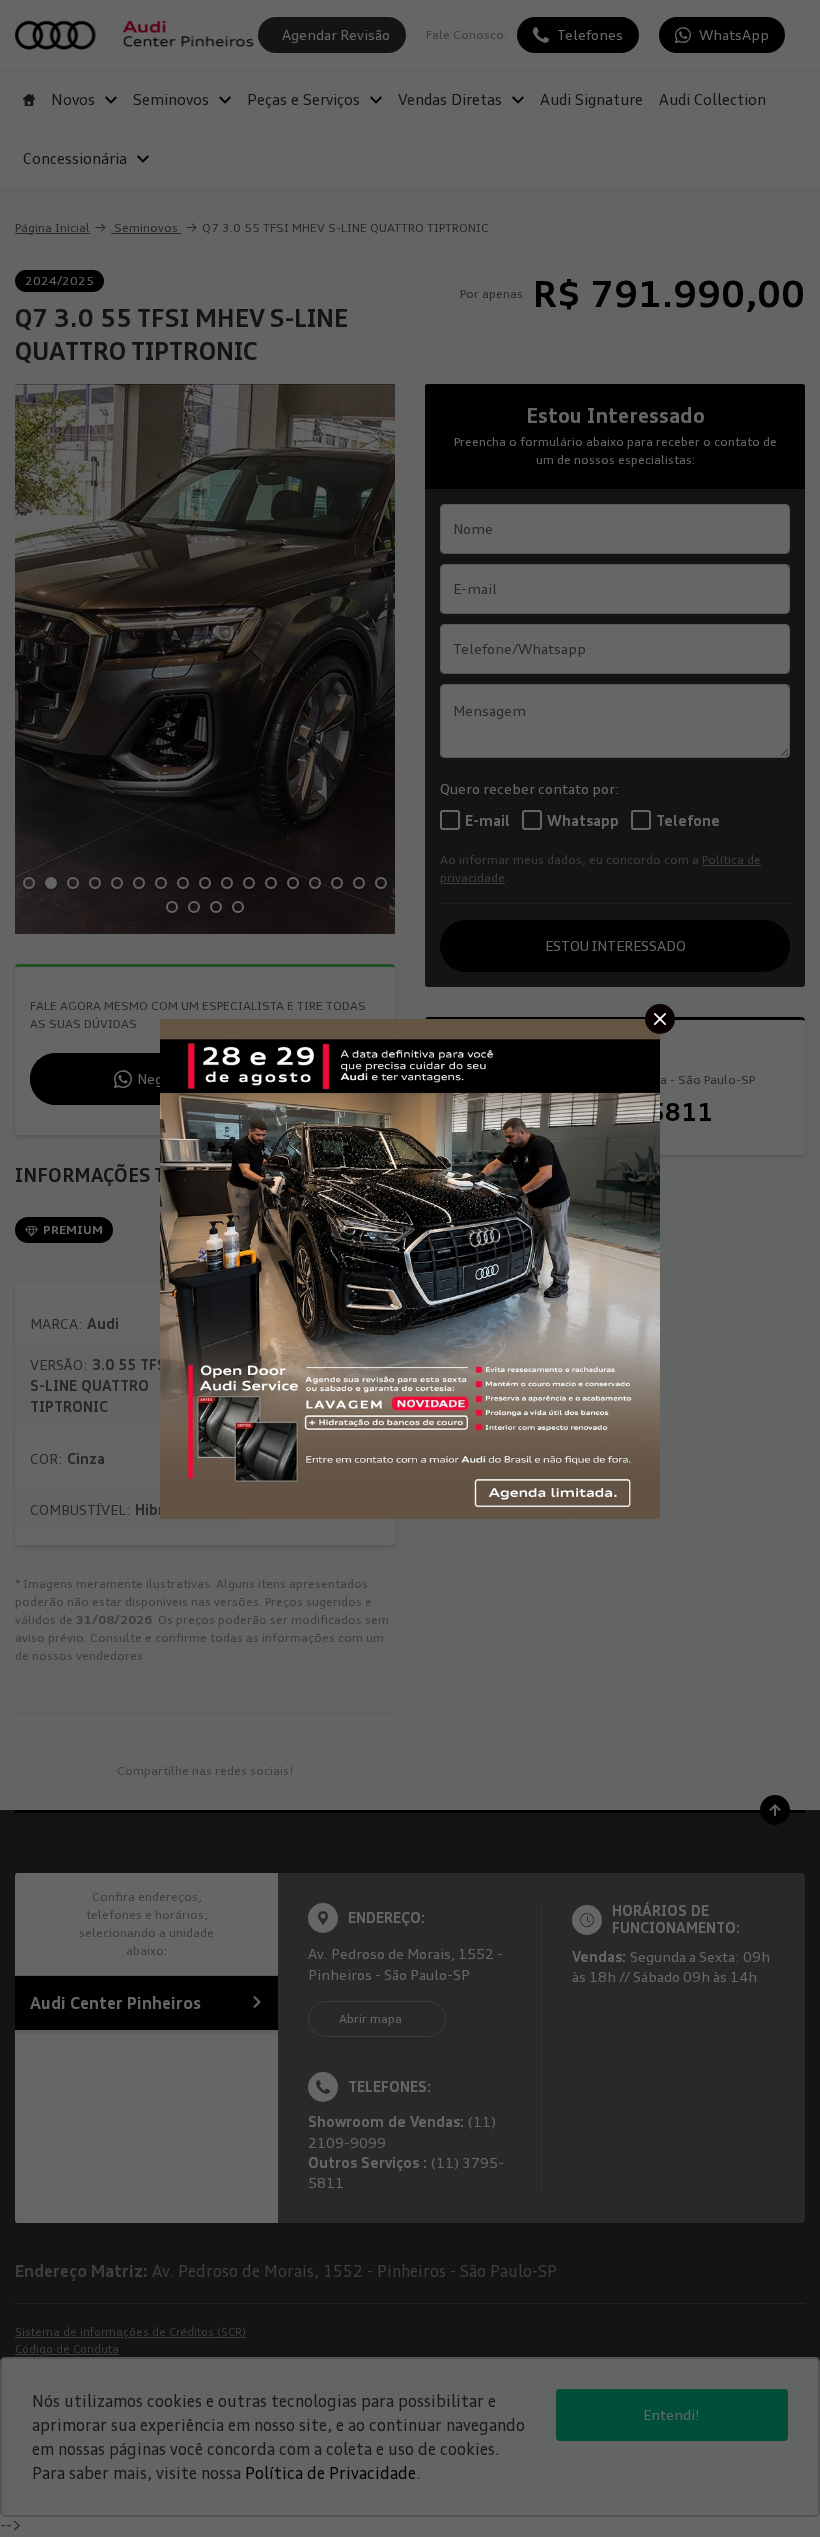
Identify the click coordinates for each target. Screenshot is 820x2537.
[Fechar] (660, 1019)
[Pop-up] (410, 1267)
